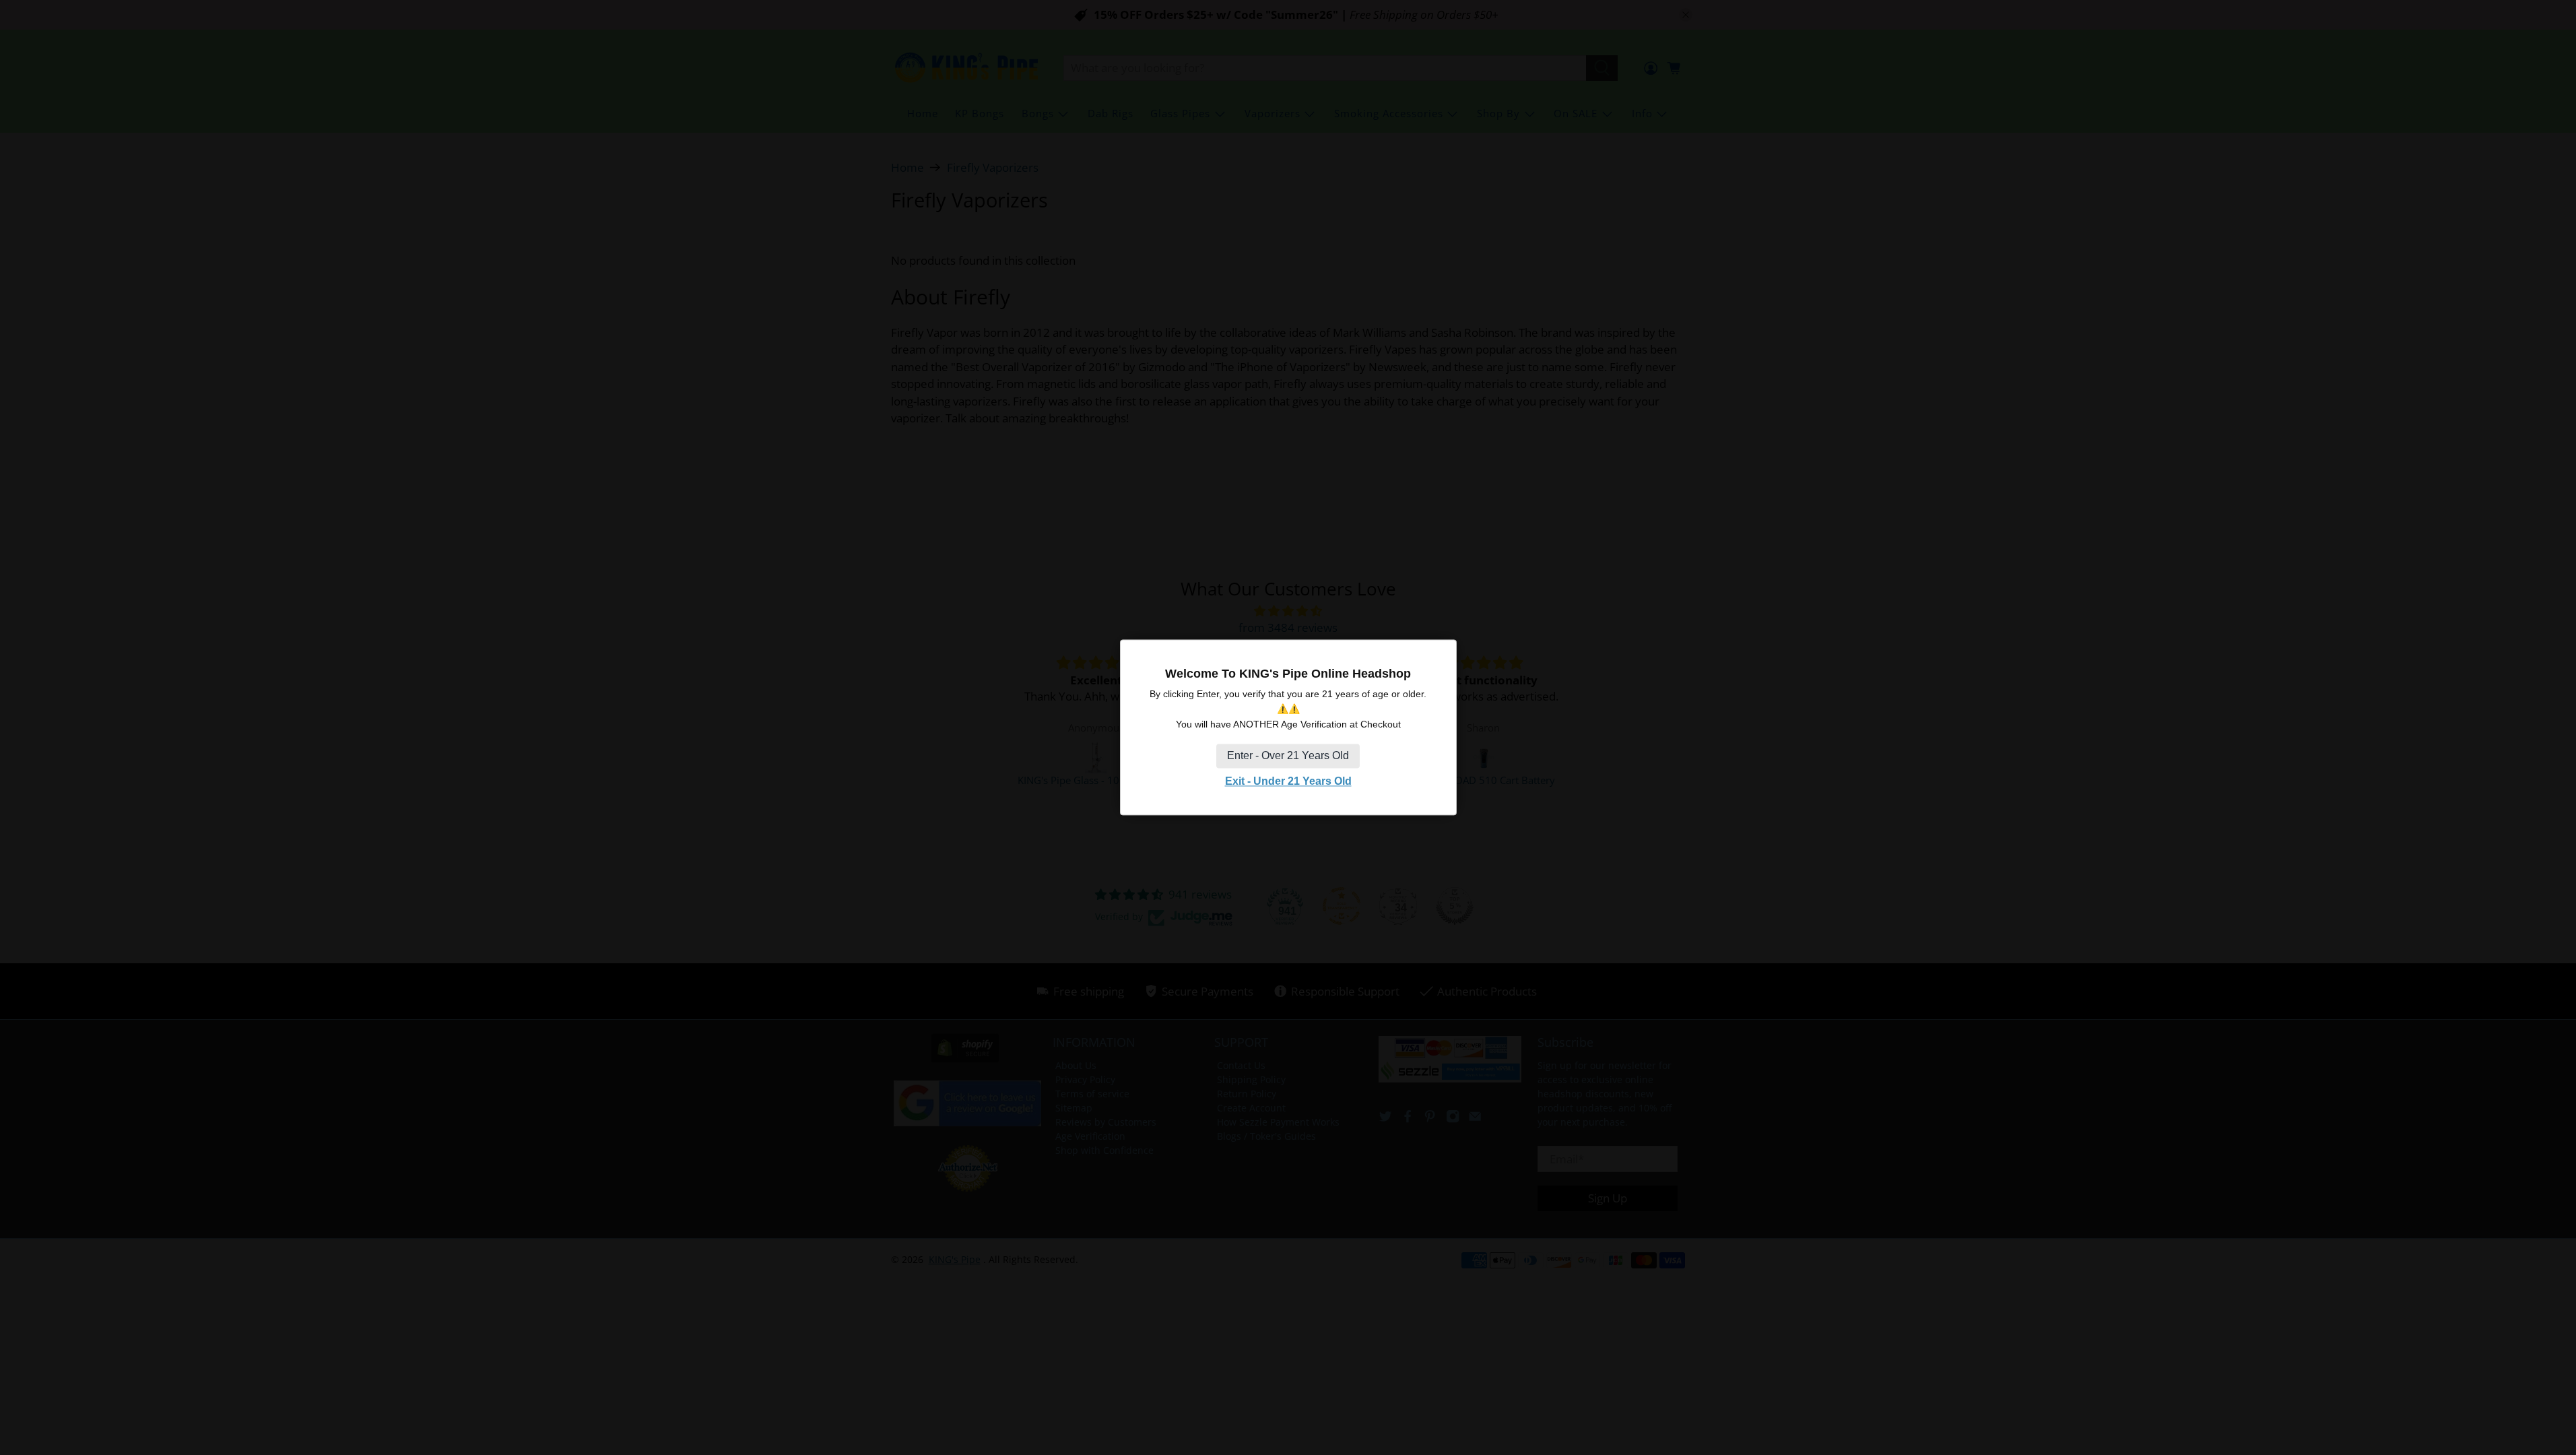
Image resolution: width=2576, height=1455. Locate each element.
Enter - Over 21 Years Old (1288, 755)
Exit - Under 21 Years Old (1288, 781)
